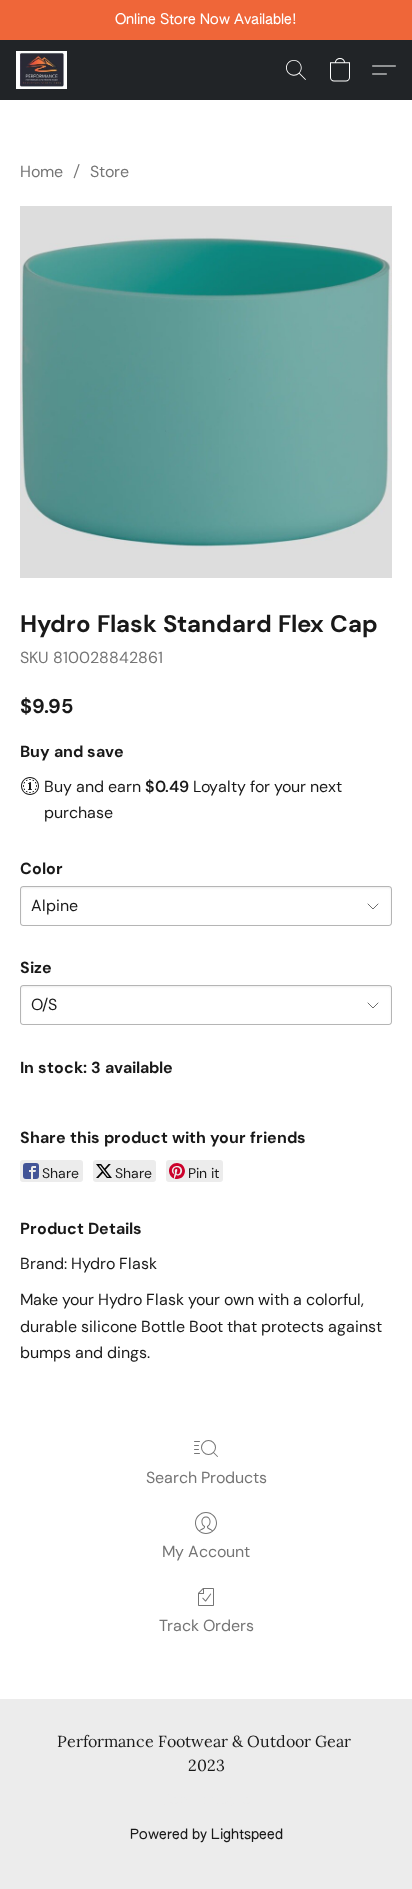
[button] (43, 70)
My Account (206, 1551)
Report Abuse (206, 1801)
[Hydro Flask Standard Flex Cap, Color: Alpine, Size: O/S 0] (206, 392)
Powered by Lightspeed (206, 1835)
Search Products (206, 1477)
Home (41, 171)
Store (109, 171)
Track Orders (206, 1625)
